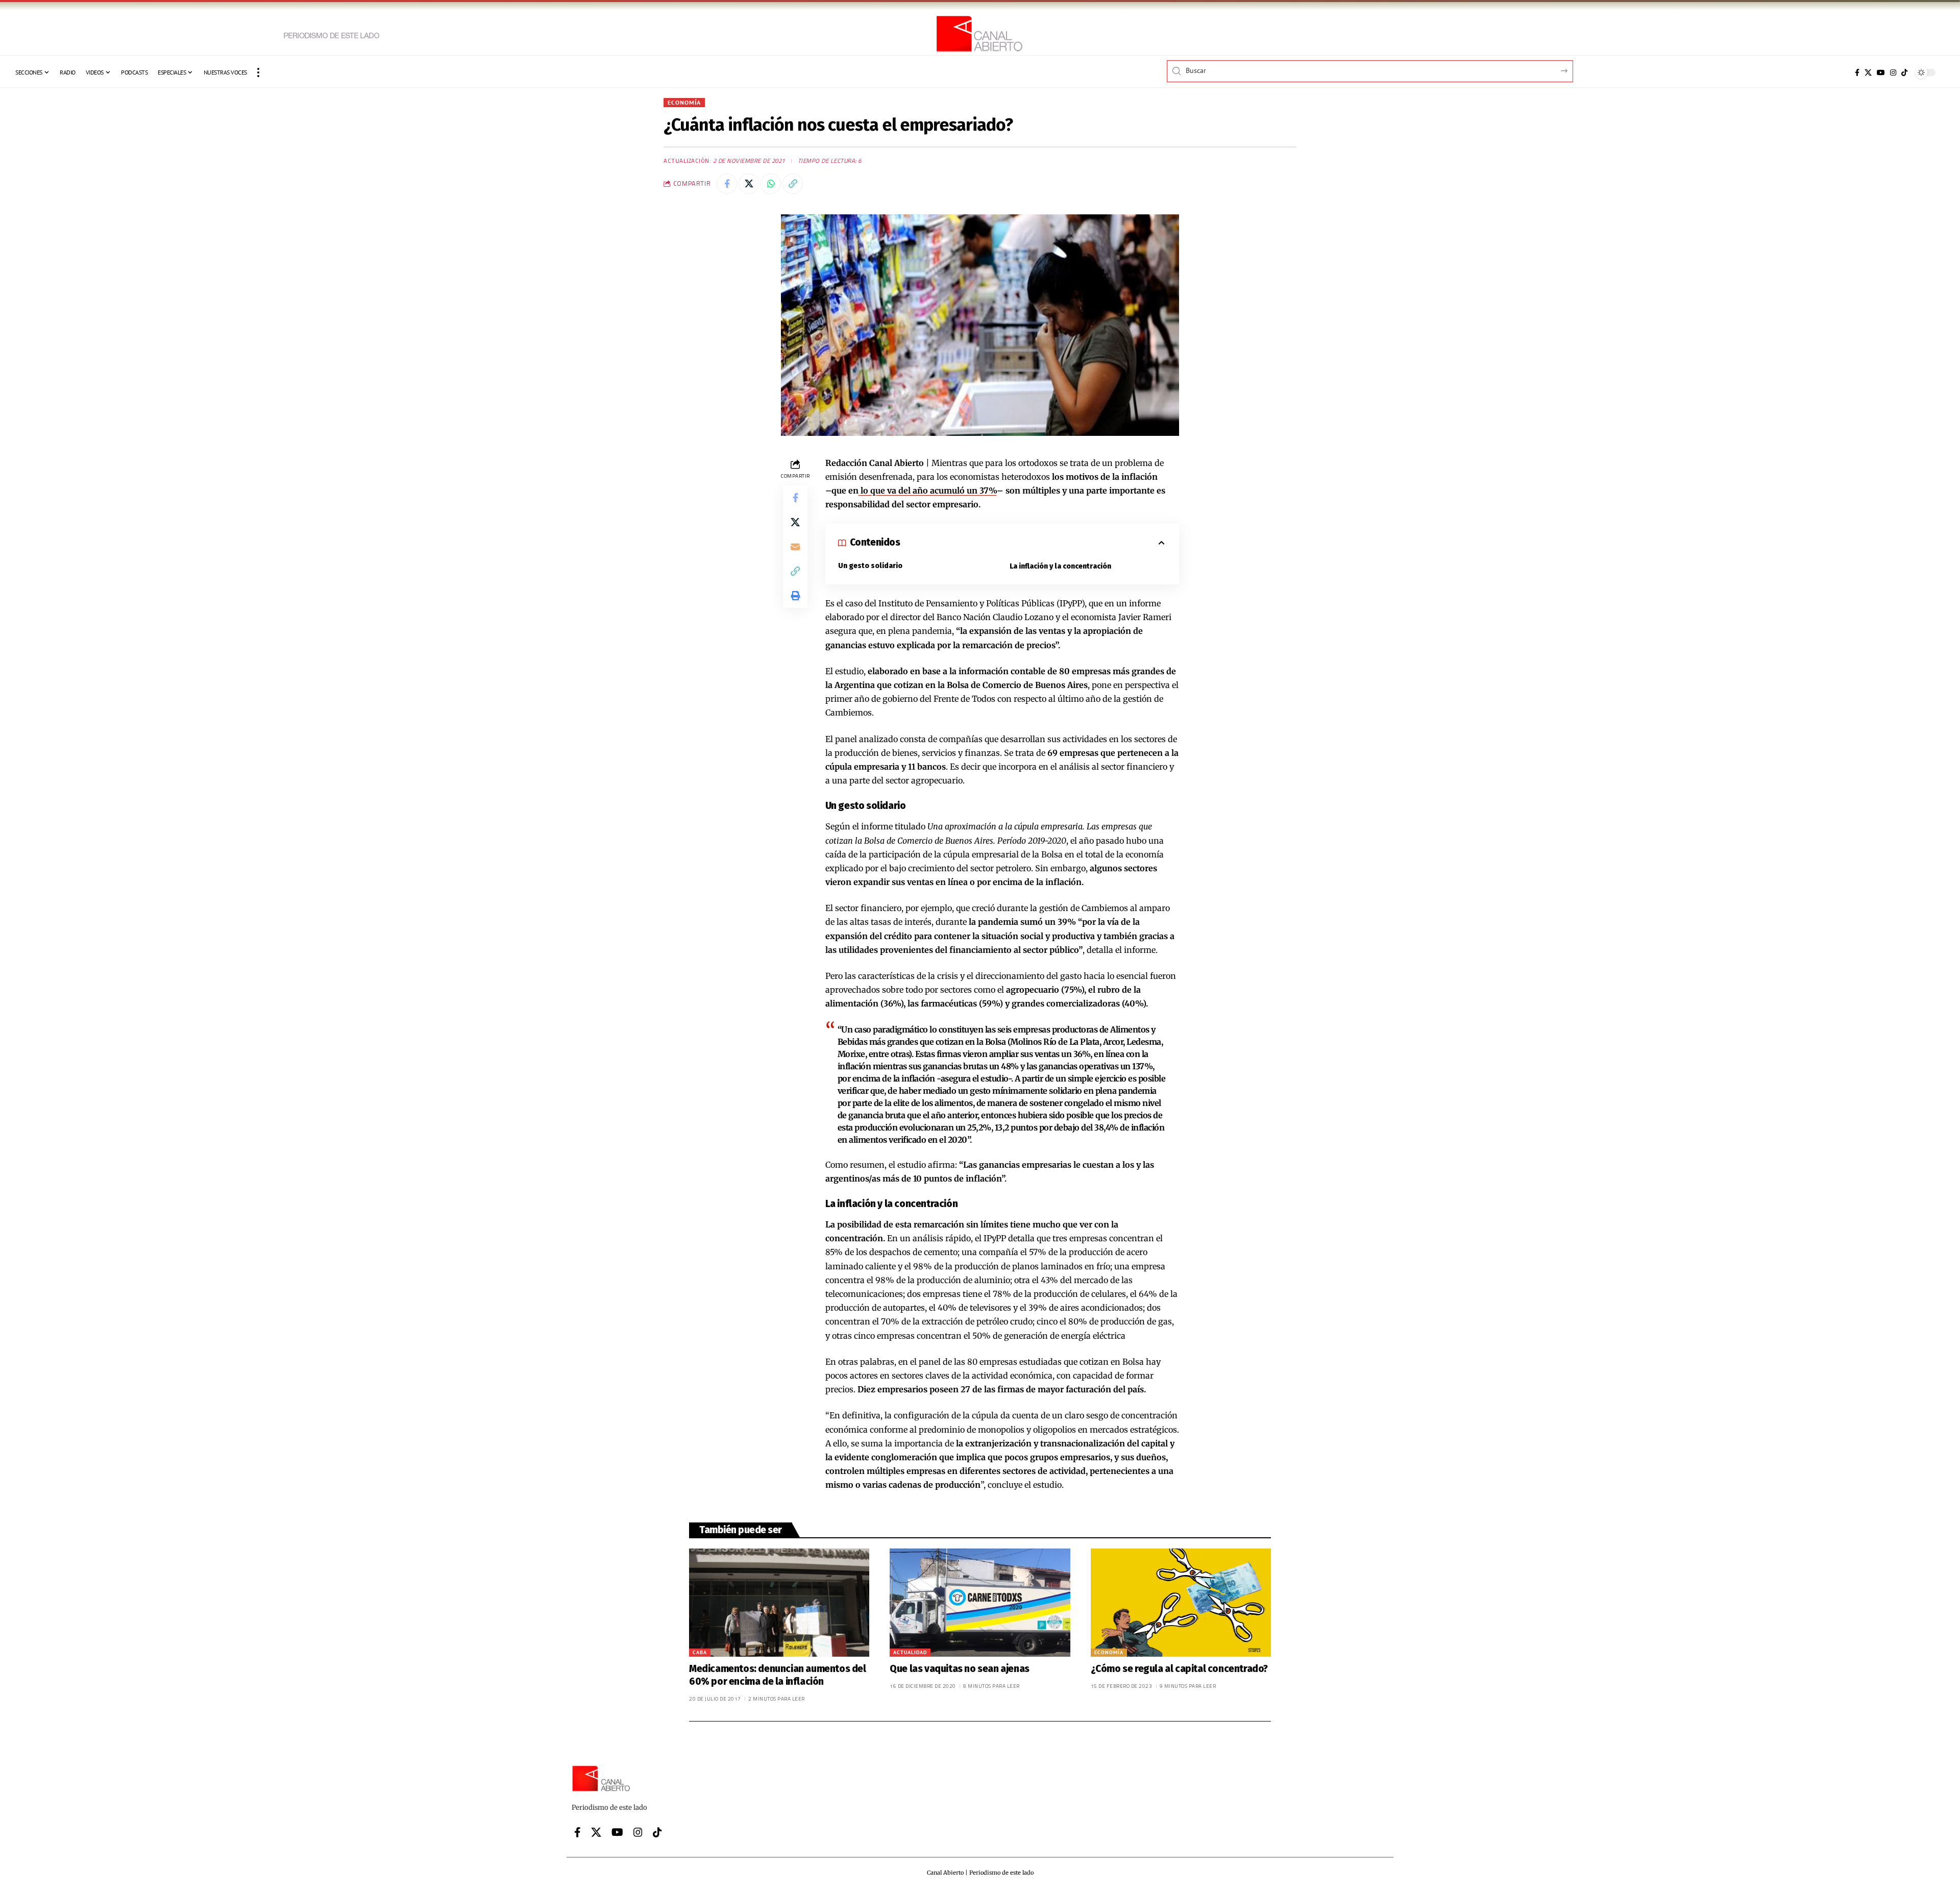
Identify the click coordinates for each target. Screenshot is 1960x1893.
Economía (684, 102)
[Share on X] (749, 184)
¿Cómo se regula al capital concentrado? (1179, 1669)
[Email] (795, 547)
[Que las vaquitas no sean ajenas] (980, 1603)
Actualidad (910, 1652)
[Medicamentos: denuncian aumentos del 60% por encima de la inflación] (779, 1603)
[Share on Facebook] (727, 184)
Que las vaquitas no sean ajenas (960, 1669)
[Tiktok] (1904, 72)
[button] (258, 72)
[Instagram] (1893, 72)
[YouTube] (1881, 72)
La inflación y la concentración (1060, 566)
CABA (700, 1652)
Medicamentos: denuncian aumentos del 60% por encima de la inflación (778, 1675)
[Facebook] (1857, 72)
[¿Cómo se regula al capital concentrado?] (1181, 1603)
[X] (1868, 72)
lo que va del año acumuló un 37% (928, 490)
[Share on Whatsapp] (771, 184)
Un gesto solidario (870, 566)
